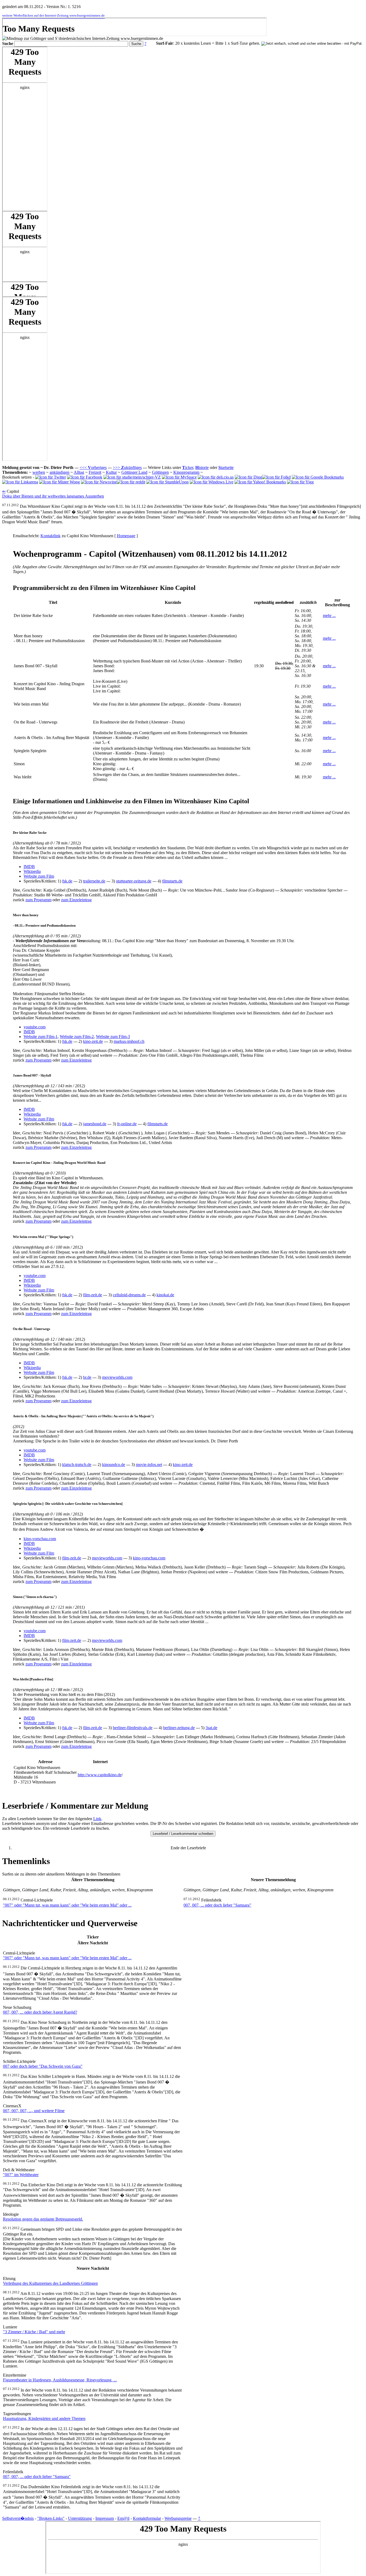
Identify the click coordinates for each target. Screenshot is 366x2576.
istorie (202, 467)
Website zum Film (39, 876)
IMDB (29, 867)
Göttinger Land (134, 472)
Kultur (111, 472)
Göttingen (160, 472)
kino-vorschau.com (40, 1539)
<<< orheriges (93, 467)
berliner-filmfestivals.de (133, 1728)
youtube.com (35, 1027)
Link (97, 1819)
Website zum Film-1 (41, 1037)
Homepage (126, 536)
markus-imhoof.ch (129, 1041)
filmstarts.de (172, 881)
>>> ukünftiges (127, 467)
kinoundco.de (114, 1465)
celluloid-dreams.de (129, 1295)
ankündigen (59, 472)
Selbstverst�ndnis (18, 2518)
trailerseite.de (94, 881)
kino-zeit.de (93, 1041)
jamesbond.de (95, 1124)
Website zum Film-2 (77, 1037)
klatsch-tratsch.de (77, 1465)
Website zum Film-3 (113, 1037)
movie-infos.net (149, 1465)
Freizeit (95, 472)
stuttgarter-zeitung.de (134, 881)
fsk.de (67, 881)
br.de (87, 1377)
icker (188, 467)
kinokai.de (165, 1295)
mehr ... (329, 615)
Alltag (79, 472)
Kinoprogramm (186, 472)
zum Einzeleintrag (76, 900)
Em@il (123, 2518)
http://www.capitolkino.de (100, 1775)
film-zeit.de (93, 1295)
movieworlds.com (117, 1377)
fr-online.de (127, 1124)
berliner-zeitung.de (179, 1728)
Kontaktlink (51, 536)
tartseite (226, 467)
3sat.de (211, 1728)
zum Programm (38, 900)
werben (39, 472)
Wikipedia (32, 871)
